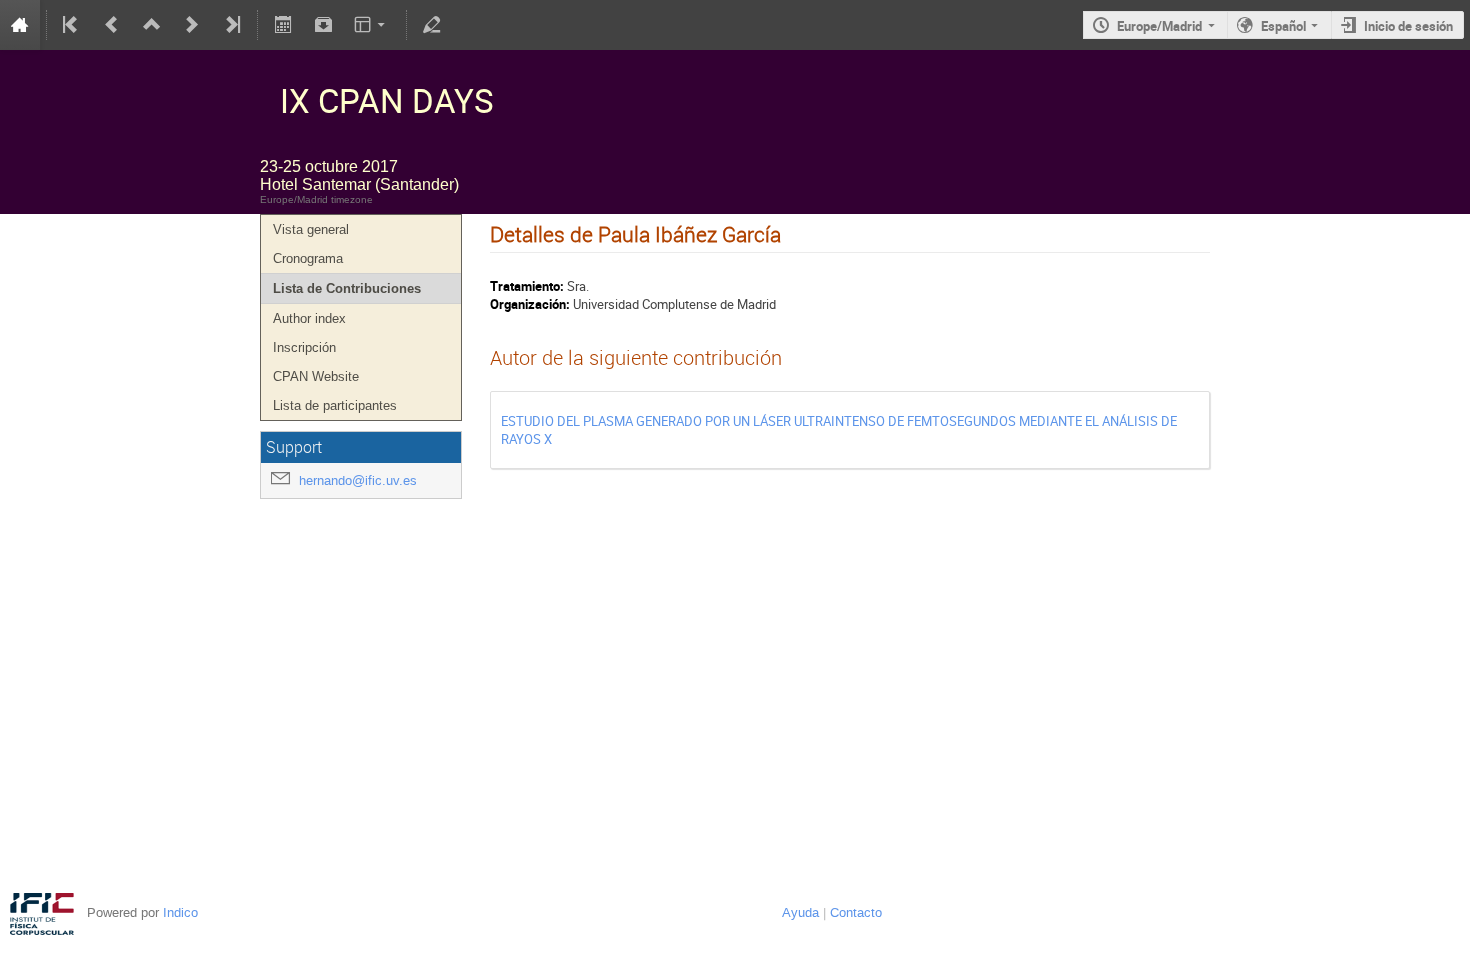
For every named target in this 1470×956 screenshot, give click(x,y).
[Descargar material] (323, 25)
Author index (309, 318)
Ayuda (800, 912)
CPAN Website (316, 376)
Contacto (856, 912)
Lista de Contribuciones (347, 288)
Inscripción (304, 347)
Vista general (311, 229)
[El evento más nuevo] (231, 25)
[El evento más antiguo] (72, 25)
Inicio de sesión (1408, 26)
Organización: (530, 304)
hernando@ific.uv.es (358, 480)
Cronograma (308, 258)
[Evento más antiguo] (112, 25)
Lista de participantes (335, 405)
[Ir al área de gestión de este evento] (432, 25)
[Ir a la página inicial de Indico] (20, 25)
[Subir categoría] (152, 25)
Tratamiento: (527, 286)
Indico (180, 912)
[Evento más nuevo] (192, 25)
